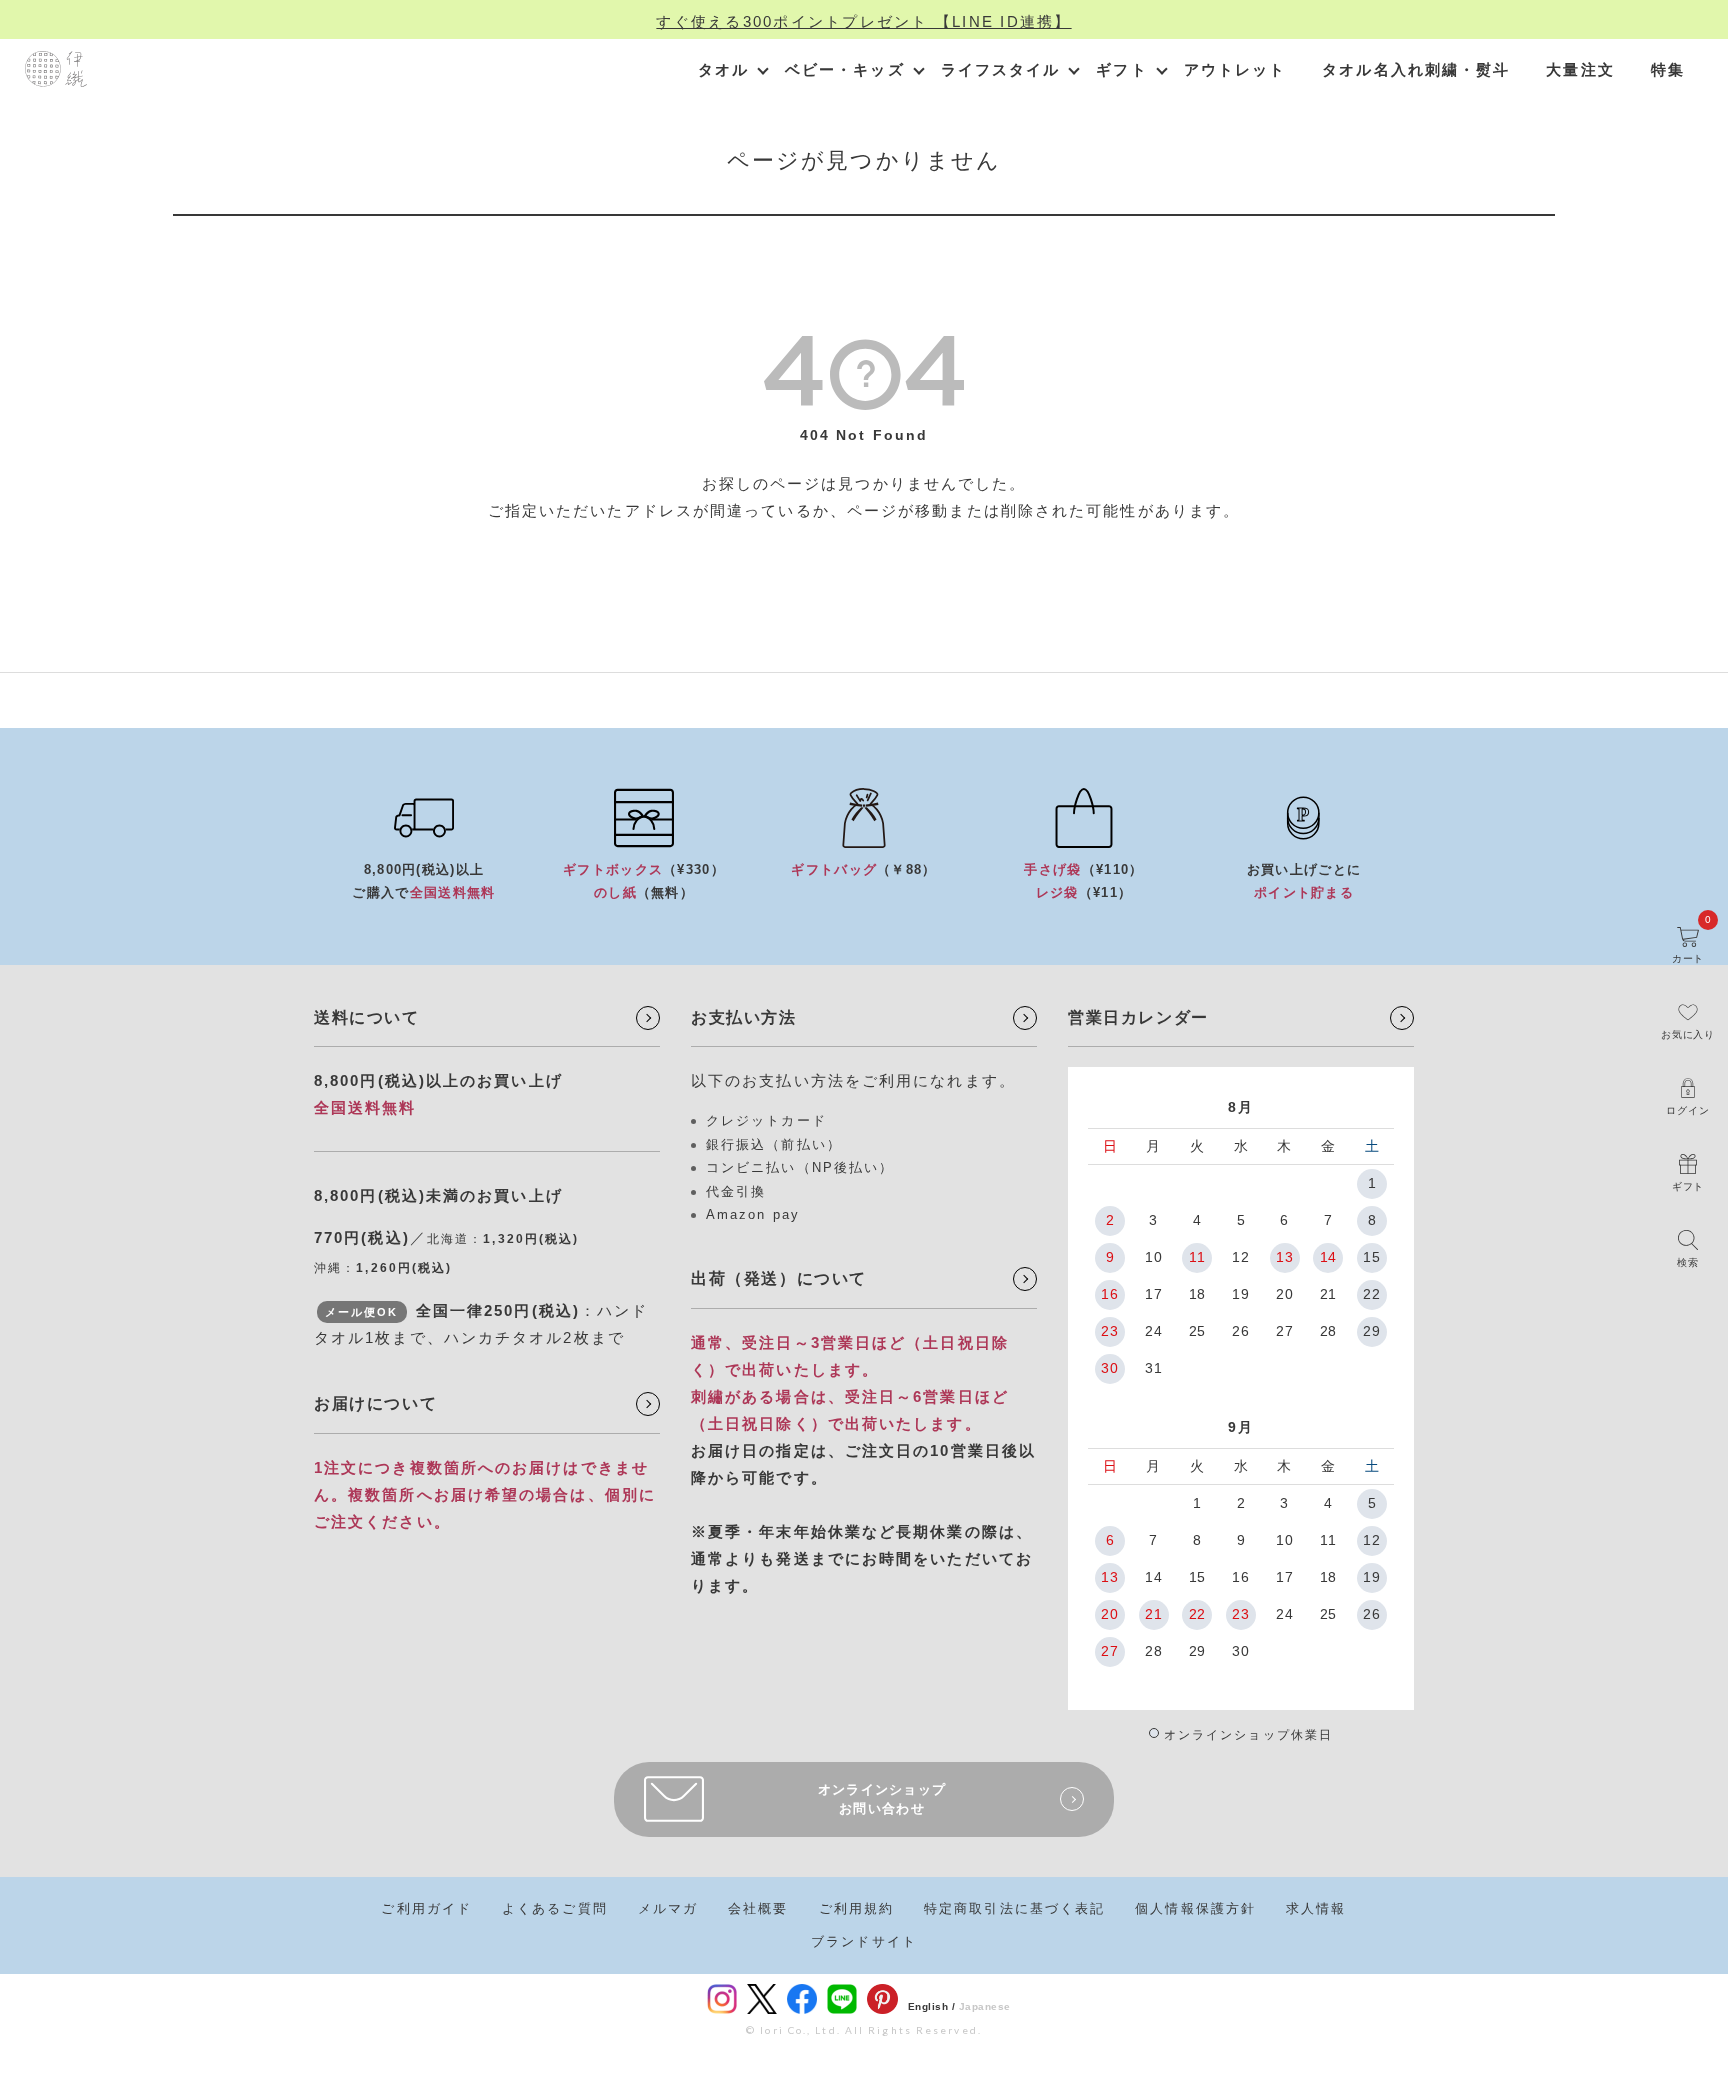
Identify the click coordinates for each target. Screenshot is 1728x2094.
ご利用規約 (857, 1908)
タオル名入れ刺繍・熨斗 (1416, 69)
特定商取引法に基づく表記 (1014, 1908)
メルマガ (668, 1908)
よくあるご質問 (555, 1908)
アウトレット (1235, 69)
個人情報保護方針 (1195, 1908)
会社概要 (758, 1908)
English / (932, 2006)
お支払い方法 (744, 1017)
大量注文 (1580, 69)
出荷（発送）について (779, 1278)
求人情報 (1316, 1908)
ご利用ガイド (426, 1908)
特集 (1668, 69)
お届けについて (375, 1403)
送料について (367, 1017)
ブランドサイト (864, 1941)
